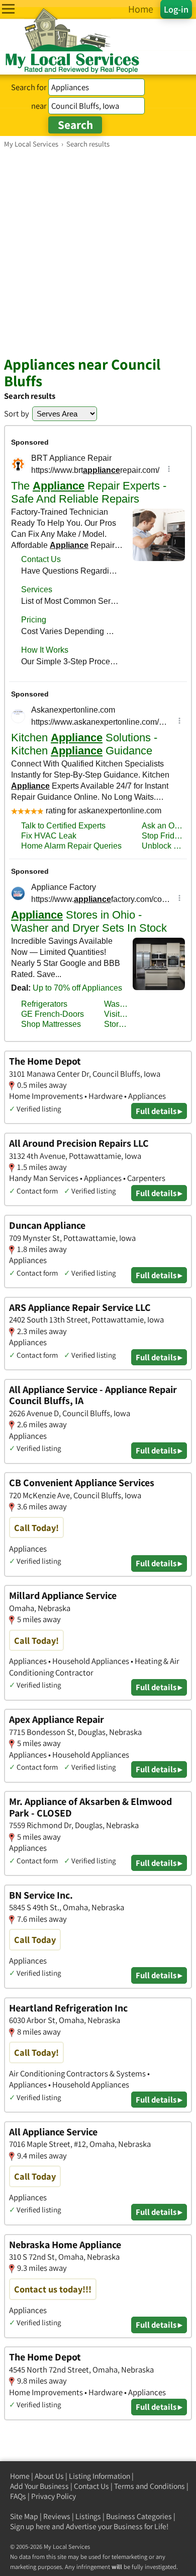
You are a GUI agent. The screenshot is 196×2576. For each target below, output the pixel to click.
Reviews (57, 2516)
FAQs (18, 2496)
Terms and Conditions (150, 2486)
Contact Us (91, 2486)
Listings (88, 2516)
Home (20, 2476)
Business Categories (139, 2516)
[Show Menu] (8, 9)
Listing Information (100, 2476)
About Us (49, 2476)
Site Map (24, 2516)
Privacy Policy (54, 2496)
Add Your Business (39, 2486)
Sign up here (30, 2526)
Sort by (17, 413)
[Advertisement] (98, 252)
